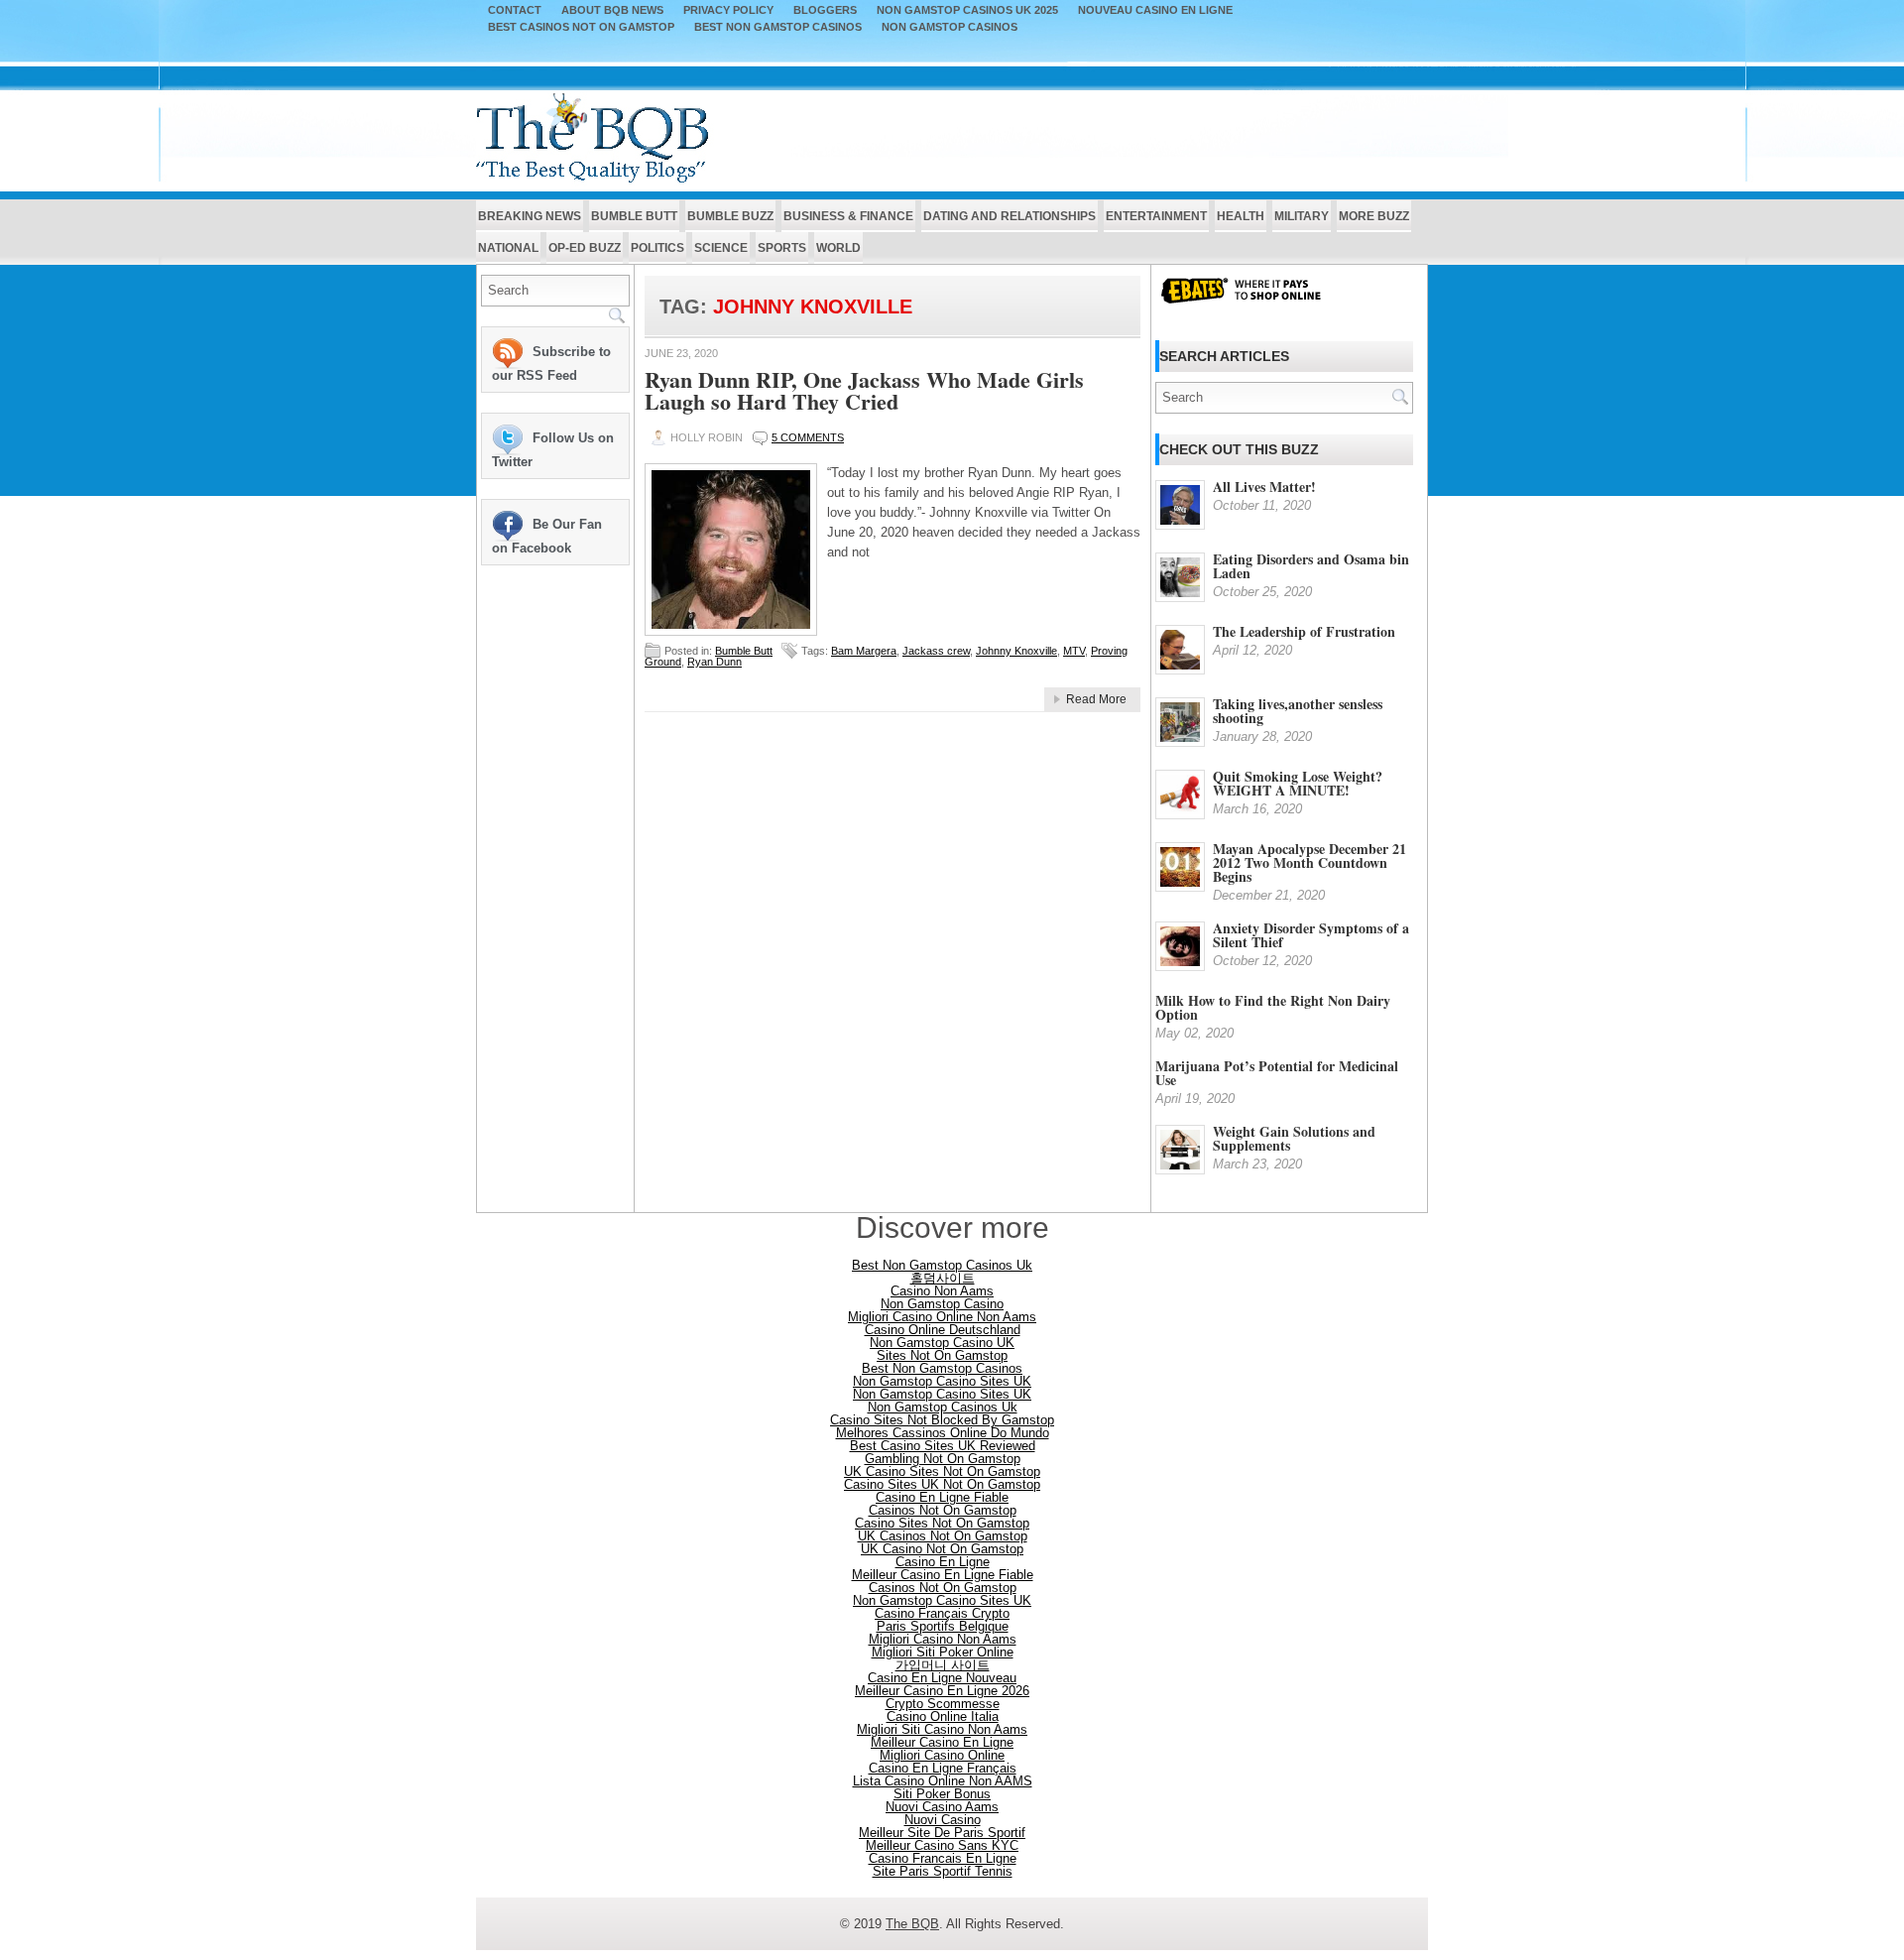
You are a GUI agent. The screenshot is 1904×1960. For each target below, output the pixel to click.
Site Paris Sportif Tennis (943, 1871)
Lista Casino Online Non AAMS (943, 1781)
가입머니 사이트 (943, 1665)
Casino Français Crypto (942, 1613)
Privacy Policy (728, 10)
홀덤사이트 (943, 1278)
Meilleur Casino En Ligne (942, 1742)
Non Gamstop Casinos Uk (943, 1407)
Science (721, 248)
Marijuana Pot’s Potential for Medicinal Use (1277, 1073)
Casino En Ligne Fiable (942, 1497)
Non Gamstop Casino (942, 1304)
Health (1241, 216)
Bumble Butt (634, 216)
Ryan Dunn (714, 662)
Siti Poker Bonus (942, 1794)
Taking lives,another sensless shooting (1298, 711)
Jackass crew (936, 651)
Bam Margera (864, 651)
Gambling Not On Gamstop (943, 1459)
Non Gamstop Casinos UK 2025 (967, 10)
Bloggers (825, 10)
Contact (515, 10)
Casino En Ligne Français (943, 1768)
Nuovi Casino (943, 1820)
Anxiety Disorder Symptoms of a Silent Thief (1311, 935)
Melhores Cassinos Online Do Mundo (943, 1433)
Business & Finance (848, 216)
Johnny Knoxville (1016, 651)
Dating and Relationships (1010, 216)
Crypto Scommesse (943, 1704)
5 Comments (808, 437)
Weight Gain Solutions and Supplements (1294, 1138)
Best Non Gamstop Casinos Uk (942, 1265)
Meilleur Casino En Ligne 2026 (942, 1691)
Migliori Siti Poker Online (943, 1652)
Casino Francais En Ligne (943, 1858)
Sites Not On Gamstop (942, 1355)
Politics (657, 248)
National (508, 248)
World (838, 248)
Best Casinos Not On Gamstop (581, 27)
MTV (1074, 651)
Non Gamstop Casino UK (942, 1343)
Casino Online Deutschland (943, 1330)
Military (1302, 216)
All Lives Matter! (1264, 487)
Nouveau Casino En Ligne (1155, 10)
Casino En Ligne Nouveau (942, 1678)
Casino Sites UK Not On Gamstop (942, 1484)
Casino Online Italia (943, 1716)
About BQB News (612, 10)
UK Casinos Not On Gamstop (943, 1536)
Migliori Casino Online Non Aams (942, 1317)
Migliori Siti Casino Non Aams (942, 1729)
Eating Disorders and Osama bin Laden (1311, 566)
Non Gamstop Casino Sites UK (942, 1381)
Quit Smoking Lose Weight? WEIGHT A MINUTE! (1298, 783)
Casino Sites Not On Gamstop (942, 1523)
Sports (782, 248)
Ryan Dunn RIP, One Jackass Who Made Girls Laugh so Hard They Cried (864, 390)
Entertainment (1156, 216)
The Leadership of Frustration (1304, 631)
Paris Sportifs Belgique (943, 1626)
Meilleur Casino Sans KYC (942, 1845)
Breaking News (530, 216)
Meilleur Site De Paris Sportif (942, 1833)
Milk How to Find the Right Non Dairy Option (1273, 1007)
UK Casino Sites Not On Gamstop (942, 1471)
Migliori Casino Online (942, 1755)
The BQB (912, 1924)
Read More (1096, 699)
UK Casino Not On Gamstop (942, 1549)
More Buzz (1374, 216)
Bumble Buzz (730, 216)
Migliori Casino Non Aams (943, 1639)
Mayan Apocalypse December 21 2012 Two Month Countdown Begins (1309, 862)
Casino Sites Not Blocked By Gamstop (942, 1420)
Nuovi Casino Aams (942, 1807)
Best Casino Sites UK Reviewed (943, 1446)
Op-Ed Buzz (585, 248)
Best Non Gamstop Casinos (778, 27)
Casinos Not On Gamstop (943, 1510)
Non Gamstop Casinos (950, 27)
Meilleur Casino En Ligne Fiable (943, 1575)
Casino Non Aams (942, 1291)
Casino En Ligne (943, 1562)
